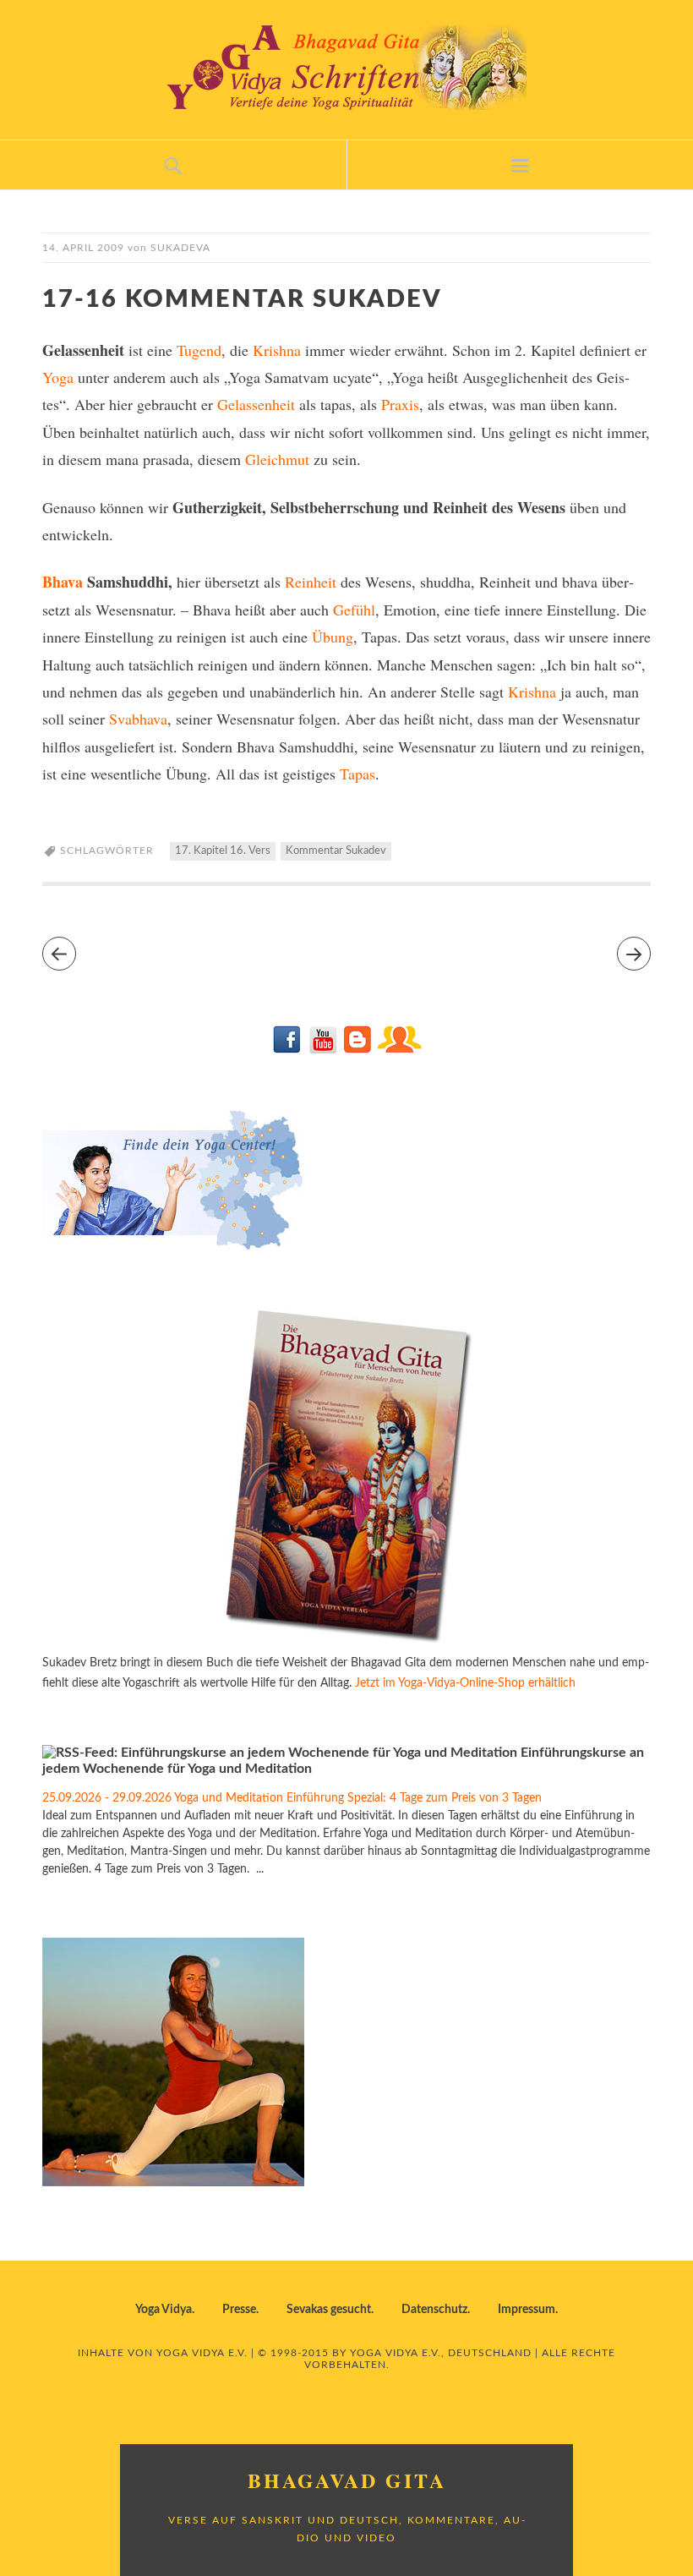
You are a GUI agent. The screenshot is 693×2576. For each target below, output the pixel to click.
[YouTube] (322, 1050)
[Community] (399, 1050)
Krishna (277, 350)
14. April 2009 (83, 248)
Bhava (63, 582)
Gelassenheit (256, 404)
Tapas (357, 774)
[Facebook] (288, 1050)
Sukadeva (180, 248)
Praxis (400, 404)
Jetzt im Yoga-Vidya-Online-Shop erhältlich (465, 1683)
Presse (239, 2310)
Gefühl (354, 610)
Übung (333, 637)
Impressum (527, 2310)
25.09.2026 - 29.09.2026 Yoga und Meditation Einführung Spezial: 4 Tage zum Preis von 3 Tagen (292, 1798)
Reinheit (311, 582)
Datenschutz (434, 2310)
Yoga (58, 377)
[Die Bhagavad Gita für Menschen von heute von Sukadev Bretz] (346, 1643)
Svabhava (138, 719)
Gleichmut (277, 459)
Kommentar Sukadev (336, 851)
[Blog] (357, 1050)
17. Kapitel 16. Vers (223, 851)
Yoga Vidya (164, 2310)
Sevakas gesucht (329, 2310)
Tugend (199, 350)
